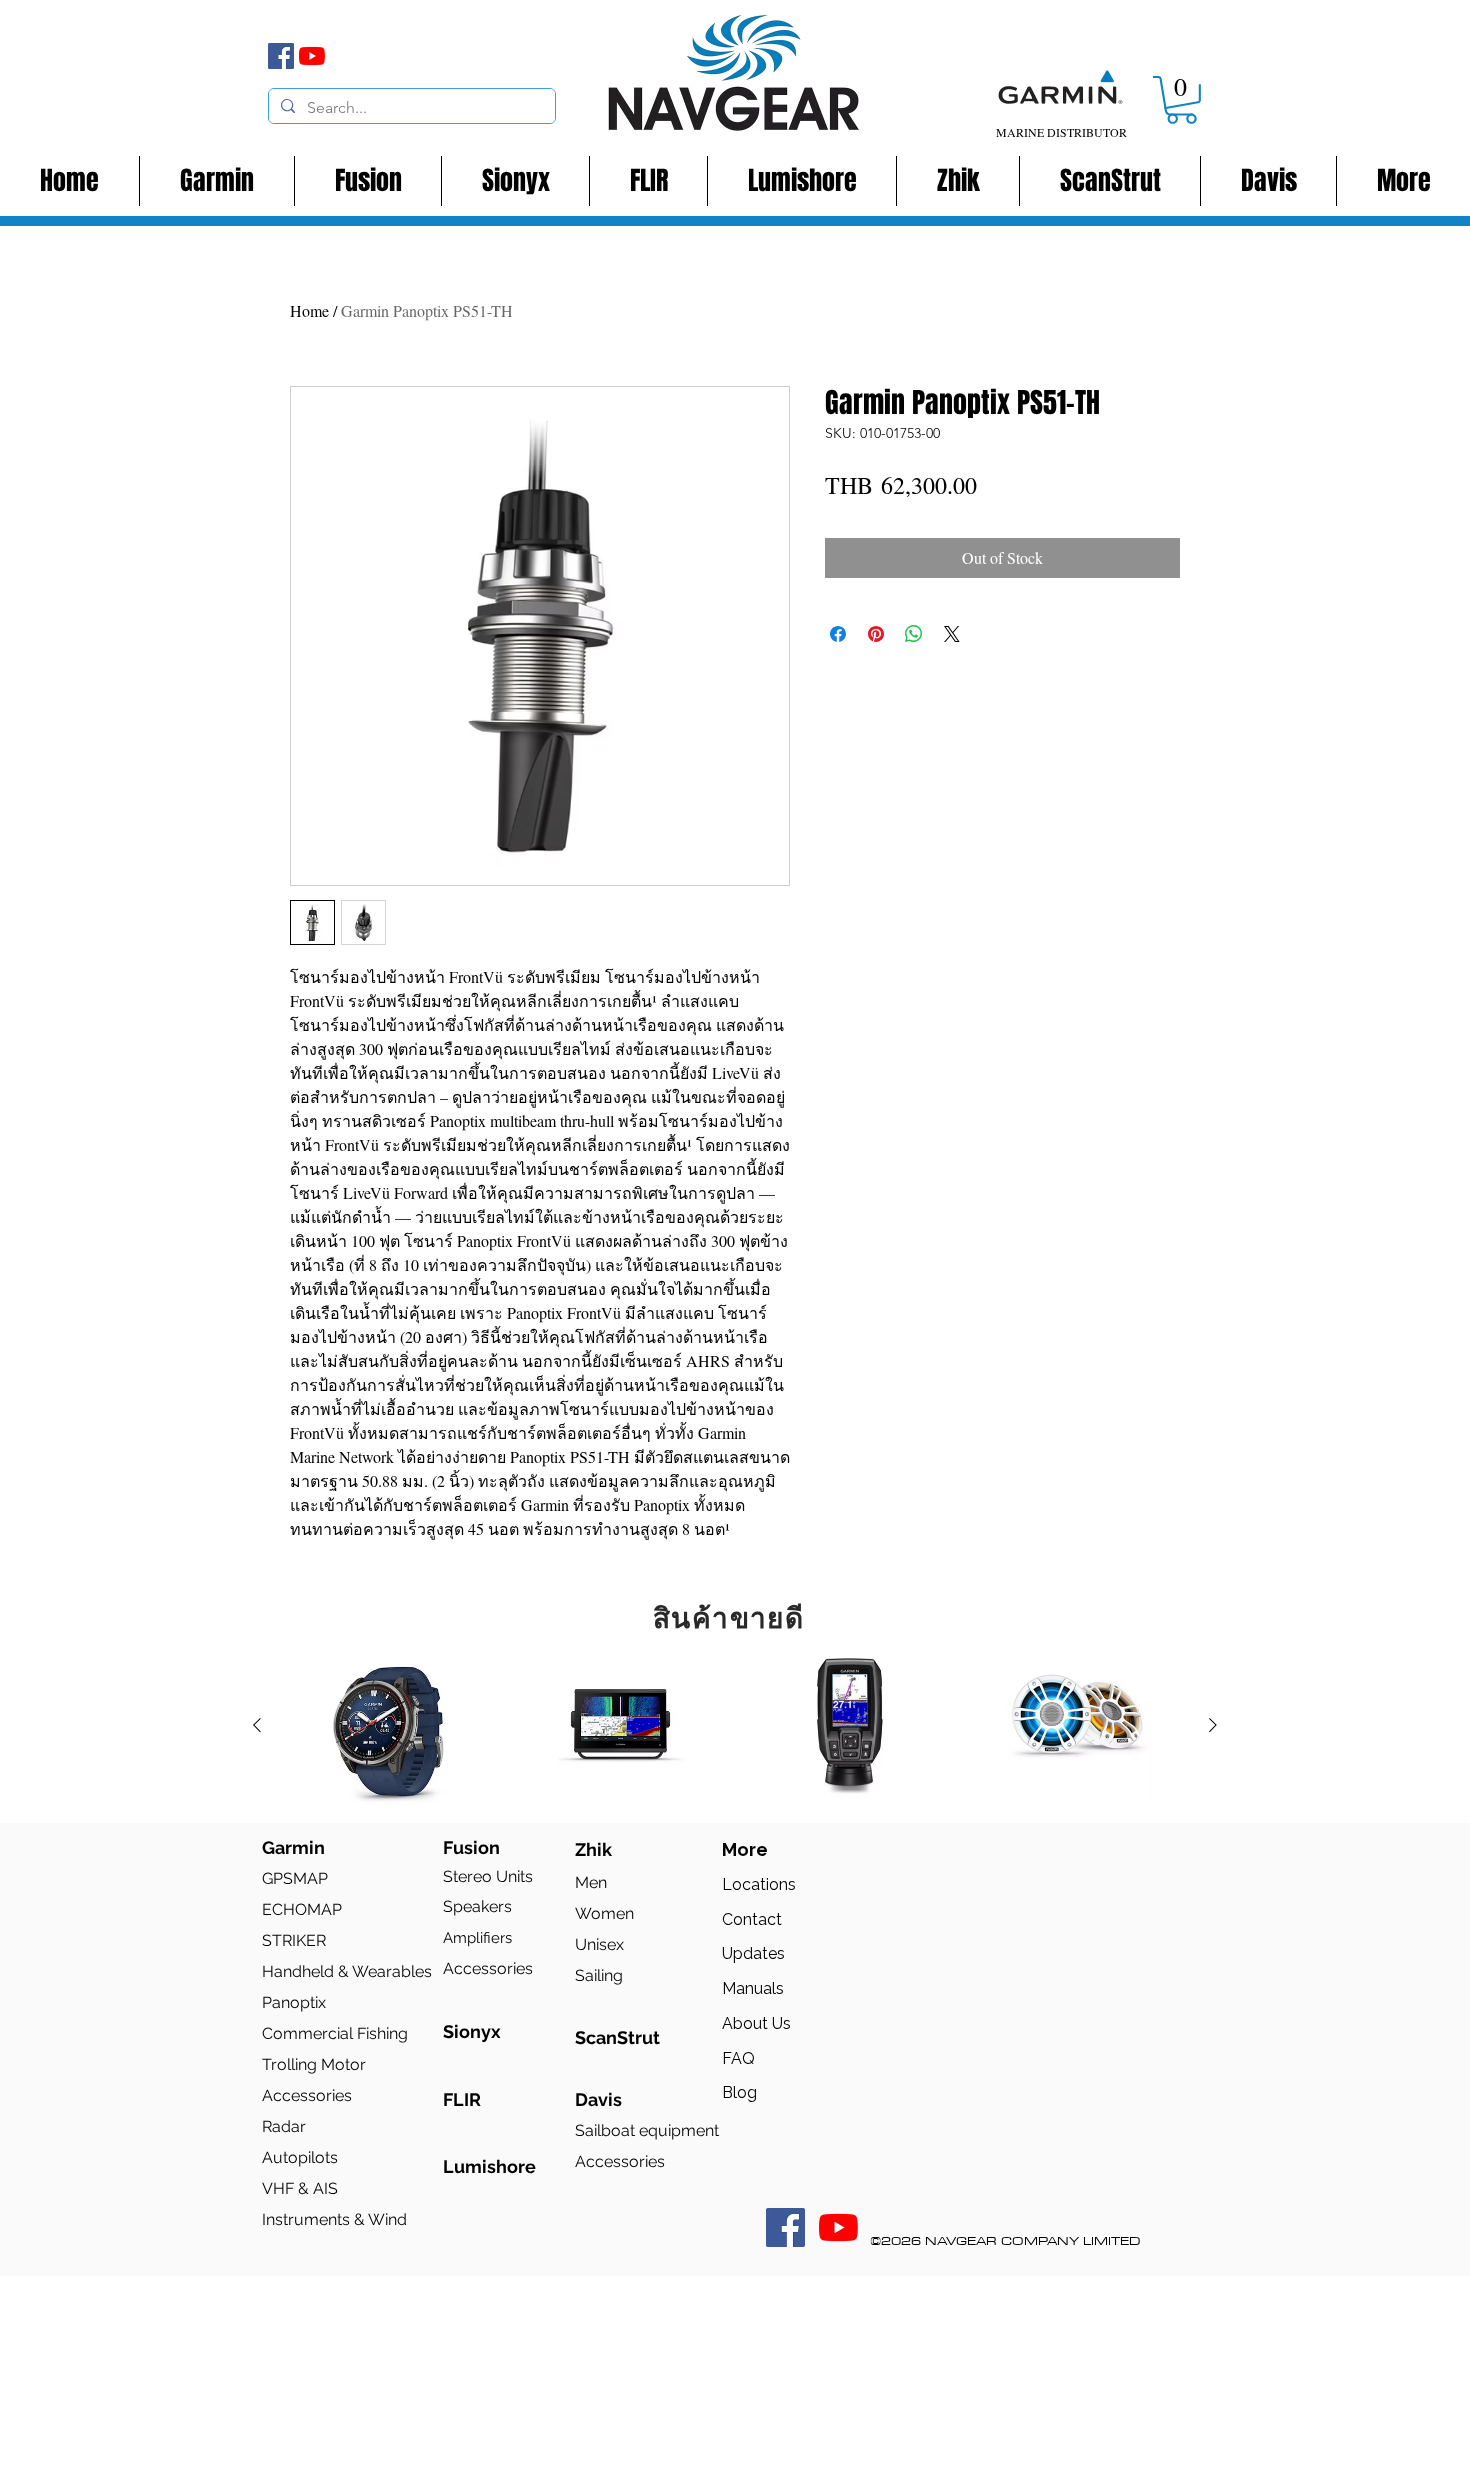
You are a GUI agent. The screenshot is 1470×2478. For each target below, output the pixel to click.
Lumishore (489, 2166)
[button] (1181, 100)
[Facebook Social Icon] (785, 2227)
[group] (735, 1726)
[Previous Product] (257, 1725)
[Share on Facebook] (838, 634)
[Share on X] (952, 634)
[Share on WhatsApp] (914, 634)
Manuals (753, 1988)
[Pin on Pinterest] (876, 634)
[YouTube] (312, 56)
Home (309, 310)
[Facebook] (281, 56)
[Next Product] (1213, 1725)
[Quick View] (391, 1726)
